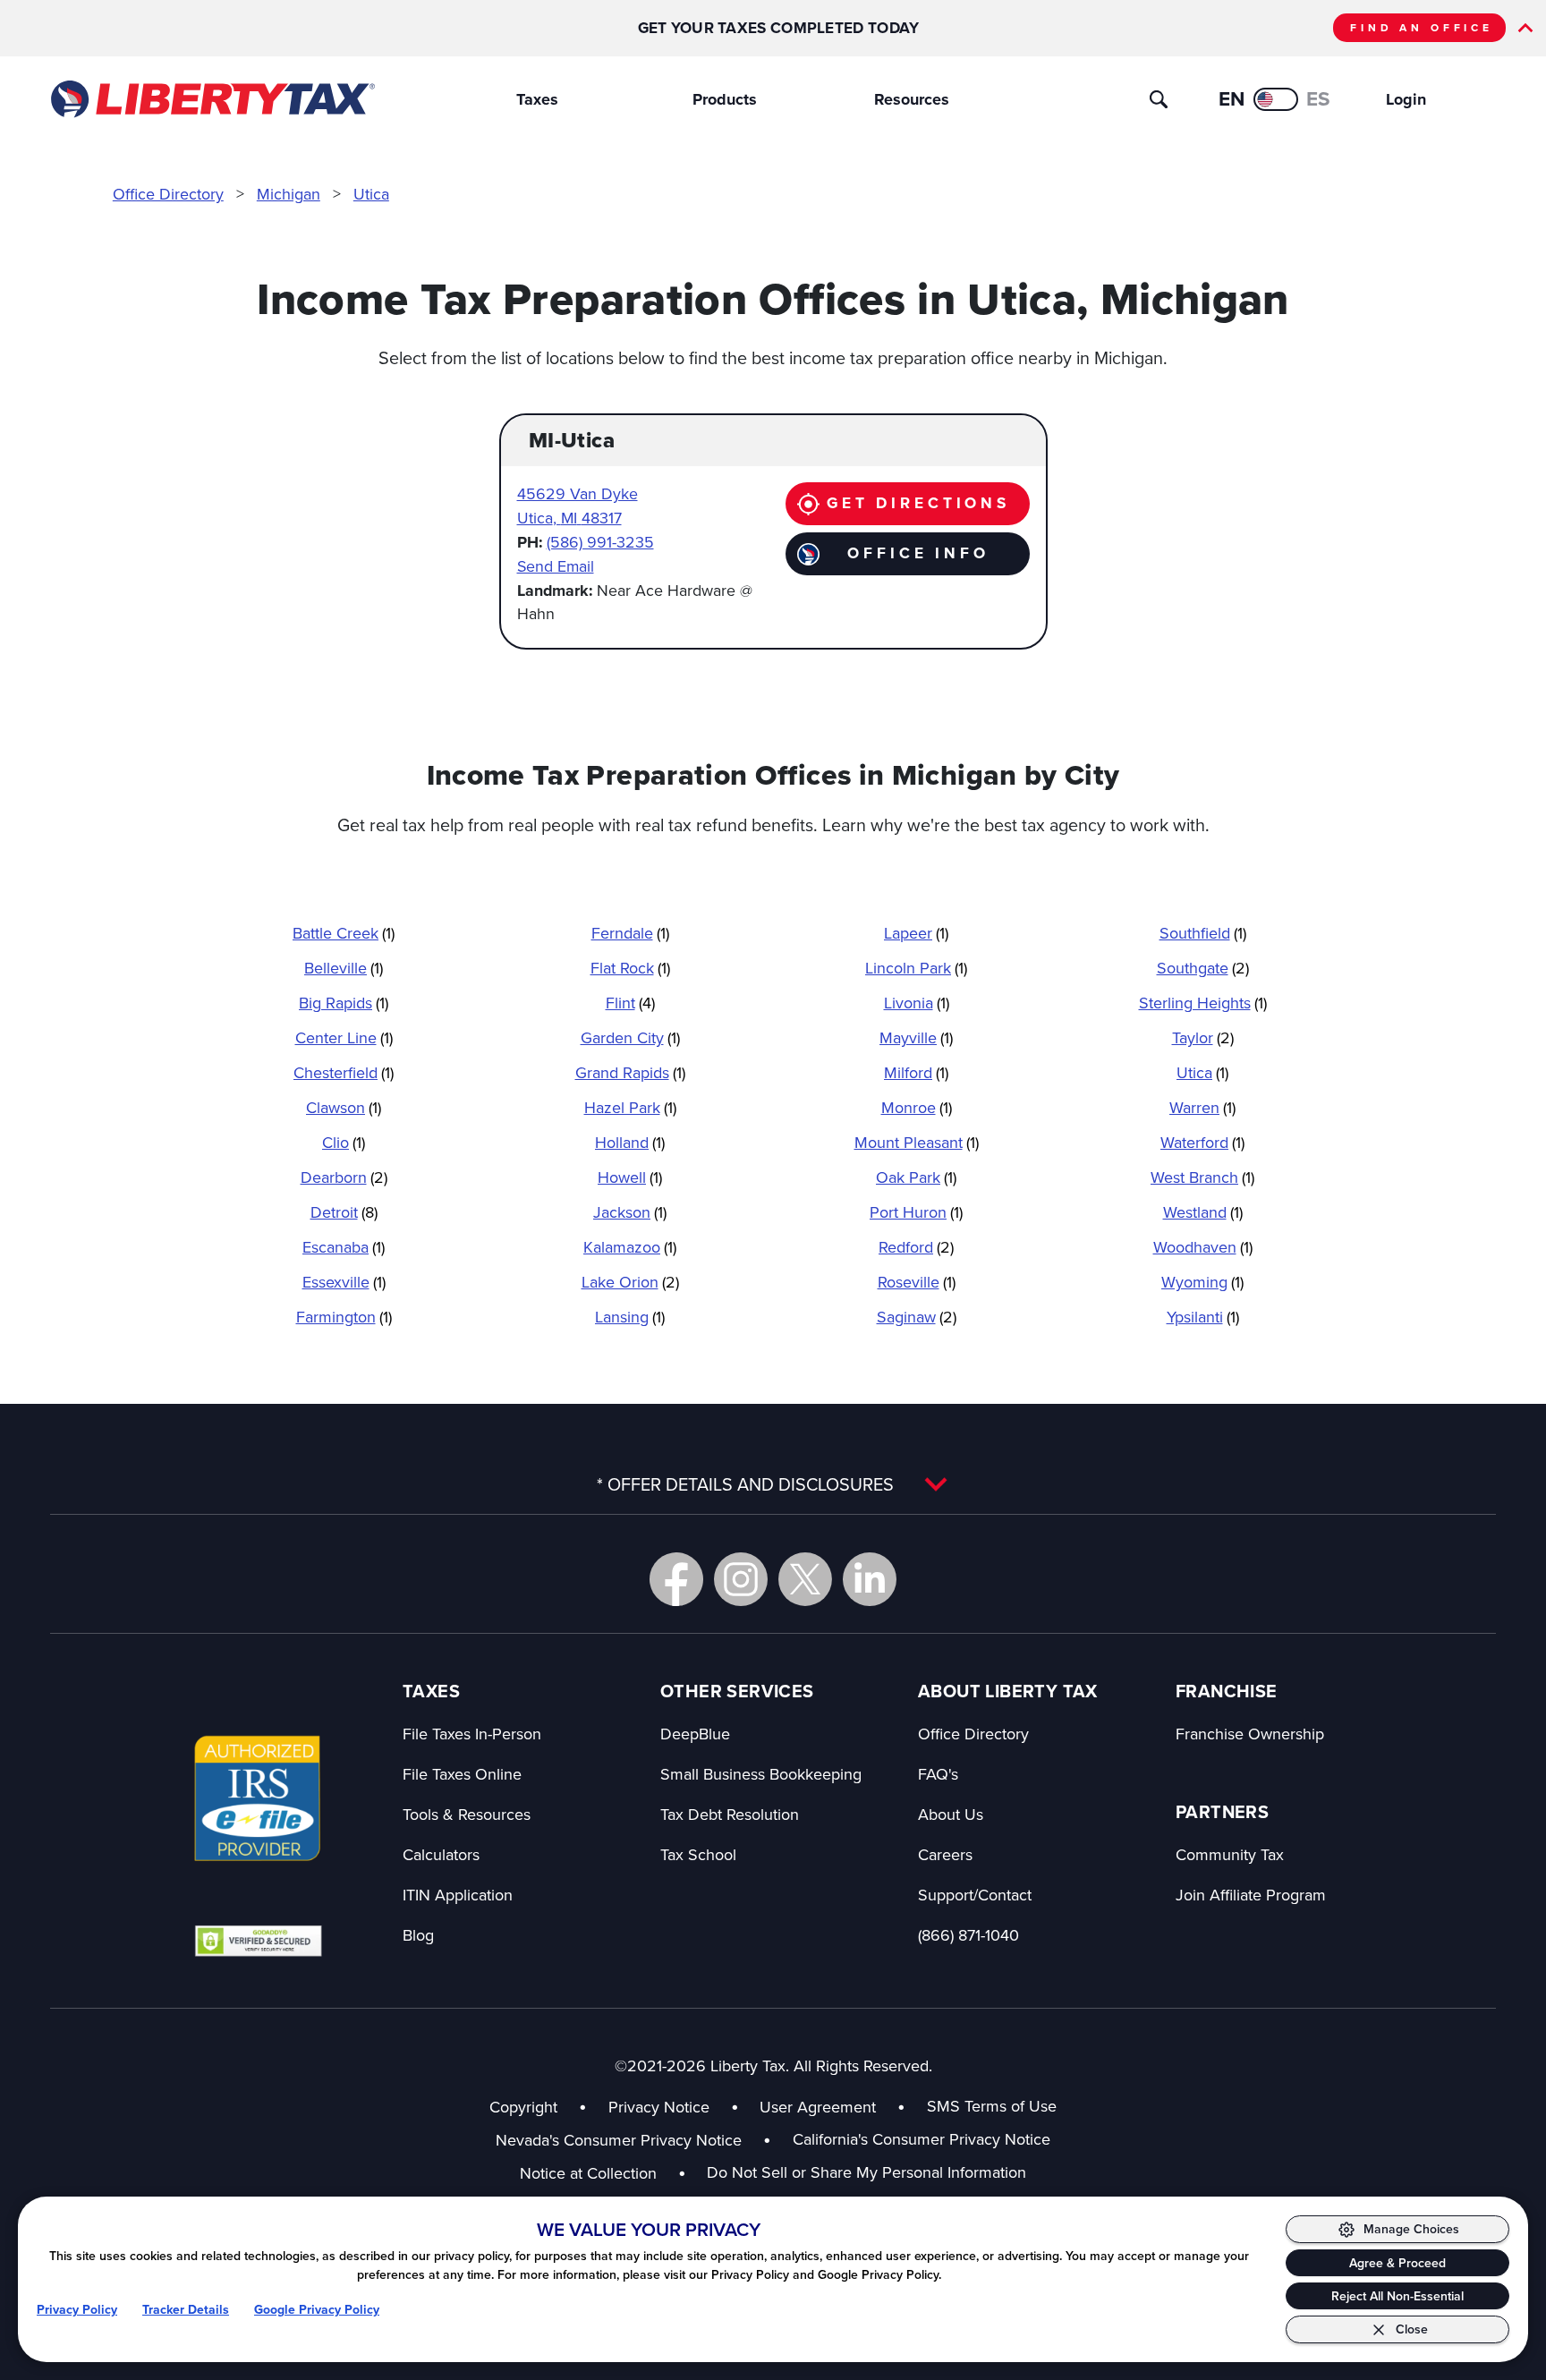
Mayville (916, 1037)
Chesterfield (344, 1072)
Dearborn (344, 1177)
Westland (1203, 1212)
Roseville (917, 1282)
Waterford (1202, 1142)
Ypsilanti (1203, 1317)
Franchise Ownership (1250, 1734)
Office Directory (168, 194)
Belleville (344, 968)
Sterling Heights (1203, 1003)
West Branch (1202, 1177)
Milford (916, 1072)
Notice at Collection (603, 2173)
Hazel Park (630, 1107)
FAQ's (938, 1774)
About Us (951, 1814)
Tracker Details (186, 2310)
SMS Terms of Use (992, 2106)
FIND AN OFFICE (1422, 28)
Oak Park (916, 1177)
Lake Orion (630, 1282)
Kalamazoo (630, 1247)
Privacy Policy (77, 2310)
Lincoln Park (916, 968)
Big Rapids (344, 1003)
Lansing (630, 1317)
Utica (371, 194)
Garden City (630, 1037)
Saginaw (917, 1317)
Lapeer (916, 933)
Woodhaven (1203, 1247)
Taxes (537, 99)
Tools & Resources (467, 1814)
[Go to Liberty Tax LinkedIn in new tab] (870, 1579)
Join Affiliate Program (1251, 1895)
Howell (630, 1177)
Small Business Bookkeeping (761, 1774)
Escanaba (344, 1247)
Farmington (344, 1317)
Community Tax (1230, 1854)
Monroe (917, 1107)
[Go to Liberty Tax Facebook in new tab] (676, 1579)
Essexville (344, 1282)
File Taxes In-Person (472, 1734)
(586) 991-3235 (600, 542)
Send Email (556, 566)
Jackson (630, 1212)
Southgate (1203, 968)
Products (725, 99)
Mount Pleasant (917, 1142)
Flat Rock (630, 968)
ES (1318, 99)
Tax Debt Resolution (730, 1814)
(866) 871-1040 (968, 1935)
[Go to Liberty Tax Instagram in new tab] (741, 1579)
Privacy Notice (659, 2107)
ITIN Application (458, 1895)
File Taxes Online (462, 1774)
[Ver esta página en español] (1276, 99)
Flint (630, 1003)
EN (1232, 99)
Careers (945, 1854)
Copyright (523, 2107)
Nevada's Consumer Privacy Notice (633, 2140)
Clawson (344, 1107)
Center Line (344, 1037)
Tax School (698, 1854)
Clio (344, 1142)
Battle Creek (344, 933)
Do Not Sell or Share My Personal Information (866, 2172)
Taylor (1203, 1037)
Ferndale (630, 933)
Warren (1202, 1107)
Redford (916, 1247)
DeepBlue (695, 1734)
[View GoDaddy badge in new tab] (258, 1940)
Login (1406, 99)
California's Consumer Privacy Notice (922, 2139)
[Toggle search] (1159, 99)
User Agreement (818, 2107)
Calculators (441, 1854)
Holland (630, 1142)
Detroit (344, 1212)
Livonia (917, 1003)
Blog (418, 1935)
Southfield (1203, 933)
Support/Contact (975, 1895)
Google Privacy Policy (317, 2310)
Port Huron (916, 1212)
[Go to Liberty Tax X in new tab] (805, 1579)
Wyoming (1202, 1282)
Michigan (289, 194)
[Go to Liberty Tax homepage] (212, 99)
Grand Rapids (630, 1072)
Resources (912, 99)
